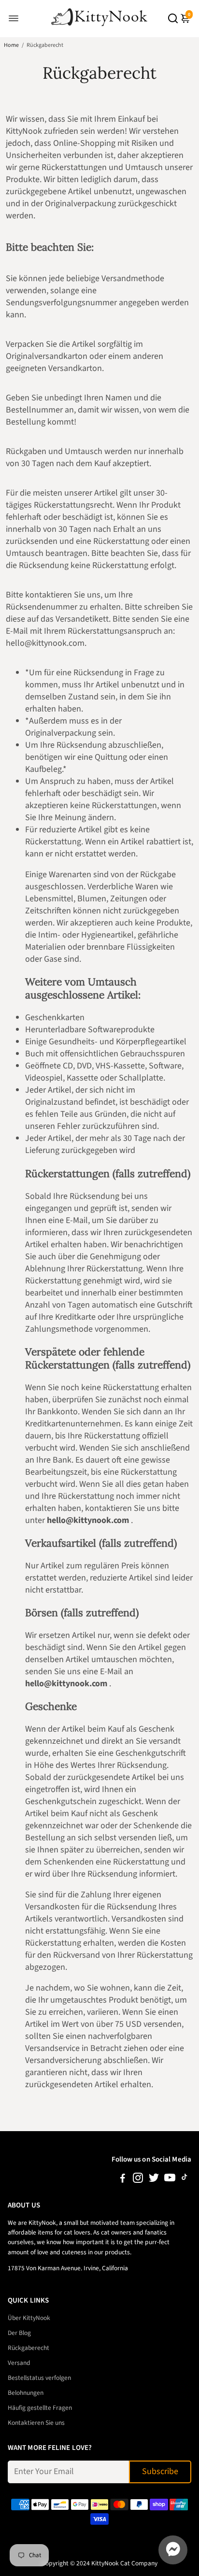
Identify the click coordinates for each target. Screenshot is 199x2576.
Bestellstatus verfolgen (39, 2378)
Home (11, 45)
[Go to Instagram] (138, 2180)
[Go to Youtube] (170, 2180)
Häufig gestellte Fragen (40, 2408)
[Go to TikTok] (185, 2180)
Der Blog (19, 2333)
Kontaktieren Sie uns (36, 2423)
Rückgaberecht (28, 2348)
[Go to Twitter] (154, 2180)
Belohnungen (26, 2393)
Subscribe (160, 2471)
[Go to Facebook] (123, 2180)
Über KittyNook (29, 2318)
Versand (19, 2363)
